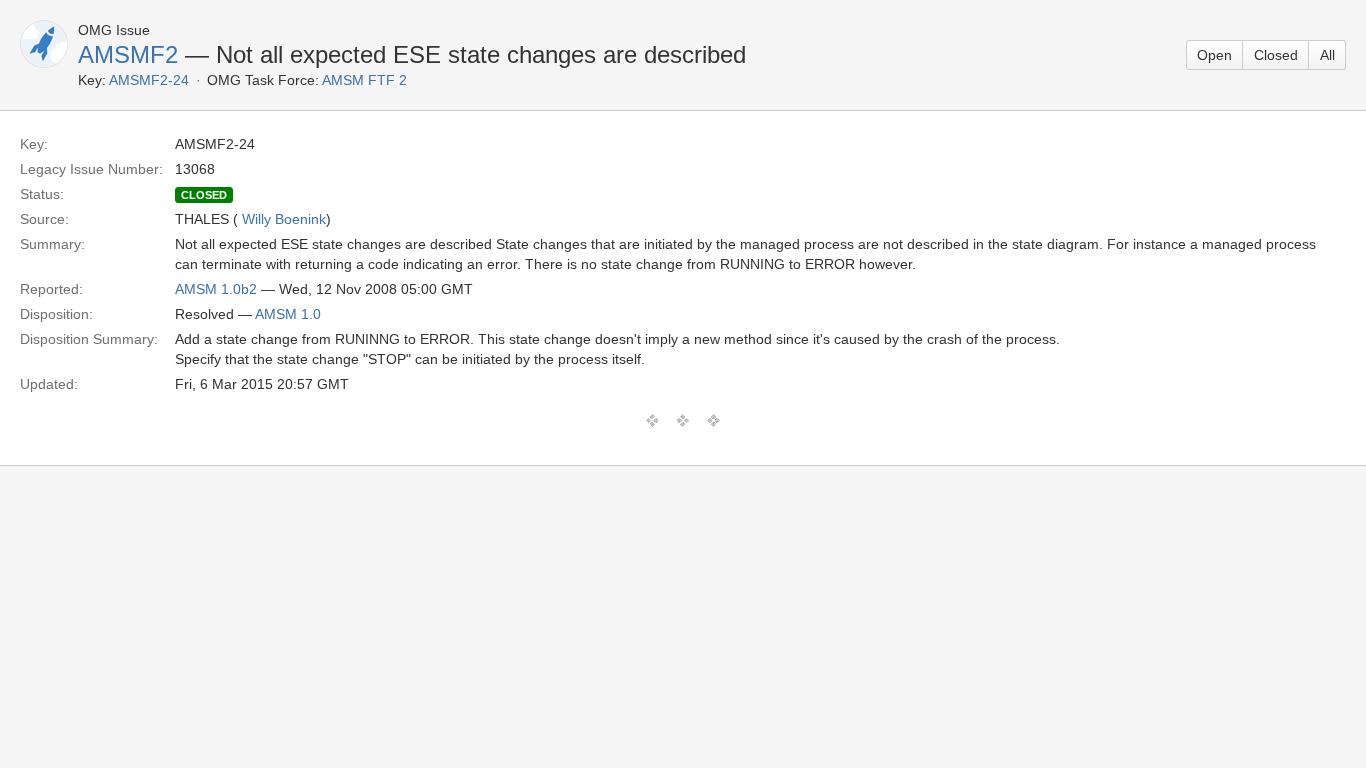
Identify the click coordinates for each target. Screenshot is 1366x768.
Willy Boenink (284, 219)
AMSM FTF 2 (364, 80)
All (1327, 55)
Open (1214, 55)
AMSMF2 (128, 54)
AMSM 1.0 (288, 314)
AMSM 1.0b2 (216, 289)
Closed (1276, 55)
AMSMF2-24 (149, 80)
